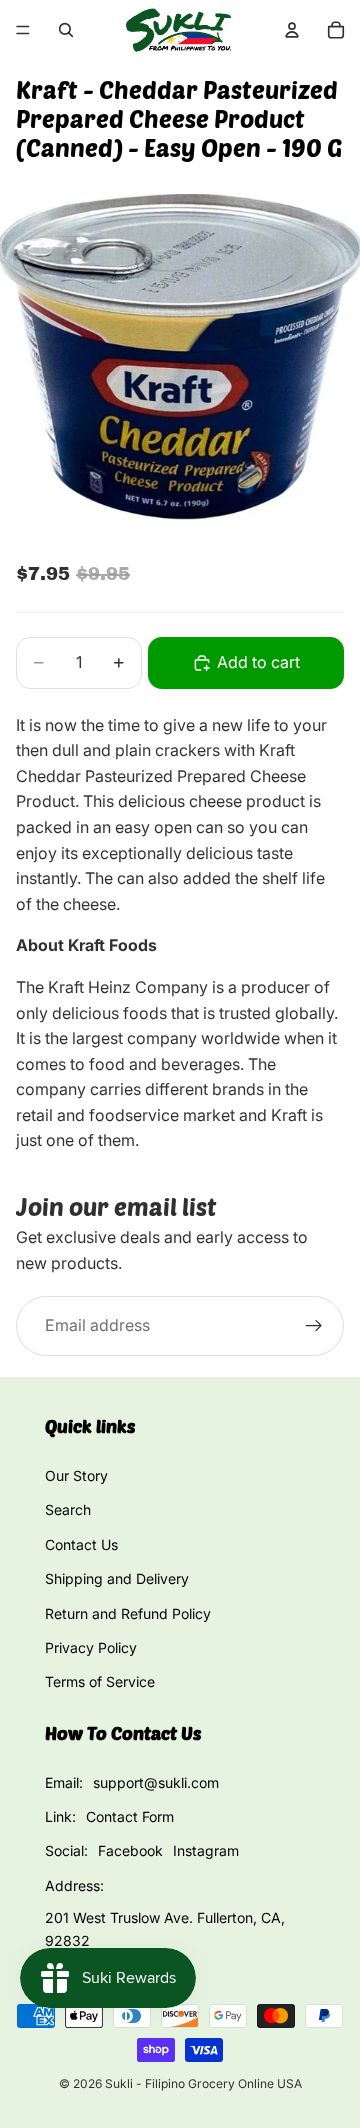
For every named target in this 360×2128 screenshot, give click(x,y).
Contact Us (81, 1544)
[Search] (66, 30)
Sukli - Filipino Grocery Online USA (203, 2083)
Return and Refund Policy (128, 1613)
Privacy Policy (91, 1647)
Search (68, 1509)
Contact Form (130, 1816)
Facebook (130, 1850)
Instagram (206, 1850)
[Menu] (23, 30)
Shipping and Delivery (117, 1578)
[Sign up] (314, 1326)
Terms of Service (100, 1681)
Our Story (76, 1475)
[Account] (292, 30)
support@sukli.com (156, 1782)
